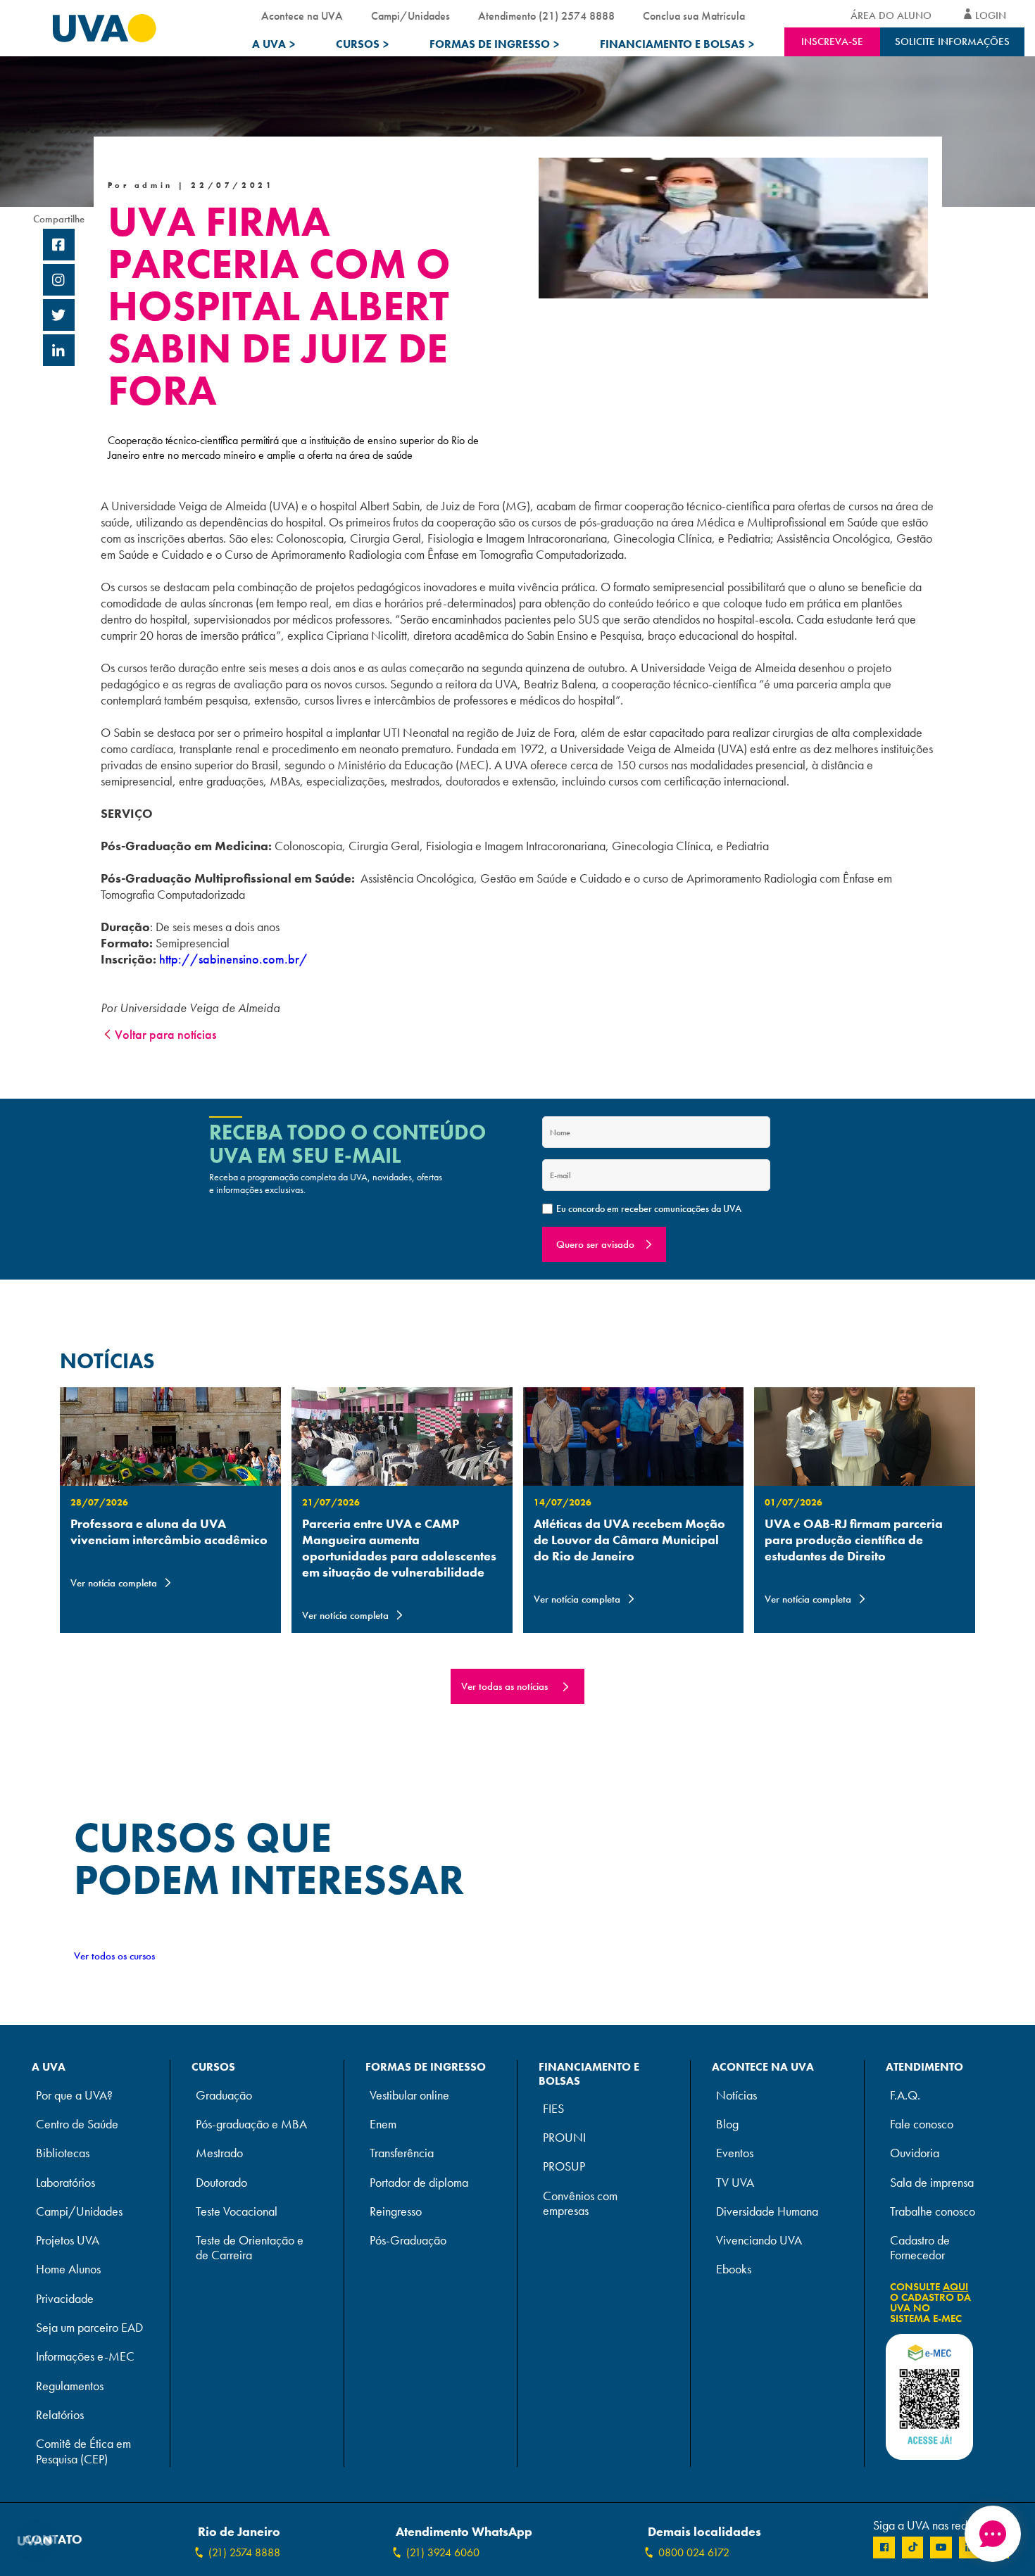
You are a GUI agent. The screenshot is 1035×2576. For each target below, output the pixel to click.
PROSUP (564, 2167)
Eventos (735, 2153)
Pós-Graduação (408, 2241)
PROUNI (564, 2138)
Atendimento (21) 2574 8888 (546, 16)
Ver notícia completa (114, 1583)
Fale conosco (922, 2124)
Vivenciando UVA (759, 2241)
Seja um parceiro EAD (89, 2328)
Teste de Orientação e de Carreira (250, 2248)
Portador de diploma (419, 2183)
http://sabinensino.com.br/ (233, 959)
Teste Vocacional (237, 2212)
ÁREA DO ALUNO (891, 15)
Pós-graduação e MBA (251, 2124)
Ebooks (734, 2269)
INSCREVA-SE (832, 42)
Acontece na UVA (302, 16)
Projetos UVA (68, 2241)
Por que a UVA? (74, 2096)
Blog (727, 2124)
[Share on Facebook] (59, 246)
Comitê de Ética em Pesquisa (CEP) (83, 2451)
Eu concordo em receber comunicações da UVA (649, 1208)
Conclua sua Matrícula (694, 16)
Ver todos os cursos (114, 1956)
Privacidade (65, 2299)
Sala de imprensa (932, 2183)
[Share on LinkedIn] (59, 352)
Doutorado (221, 2183)
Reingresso (396, 2212)
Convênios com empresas (580, 2204)
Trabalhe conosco (933, 2212)
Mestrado (219, 2153)
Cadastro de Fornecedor (920, 2248)
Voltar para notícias (165, 1034)
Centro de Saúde (77, 2124)
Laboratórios (65, 2183)
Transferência (402, 2153)
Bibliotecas (63, 2153)
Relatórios (60, 2415)
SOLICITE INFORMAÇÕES (952, 42)
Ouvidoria (915, 2153)
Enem (383, 2124)
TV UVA (735, 2183)
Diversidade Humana (767, 2212)
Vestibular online (409, 2096)
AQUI (955, 2287)
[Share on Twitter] (59, 317)
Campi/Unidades (410, 16)
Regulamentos (70, 2386)
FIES (553, 2109)
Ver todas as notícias (504, 1686)
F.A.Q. (905, 2096)
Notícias (736, 2096)
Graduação (224, 2096)
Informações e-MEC (85, 2357)
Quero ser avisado (595, 1244)
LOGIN (991, 15)
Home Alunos (68, 2269)
